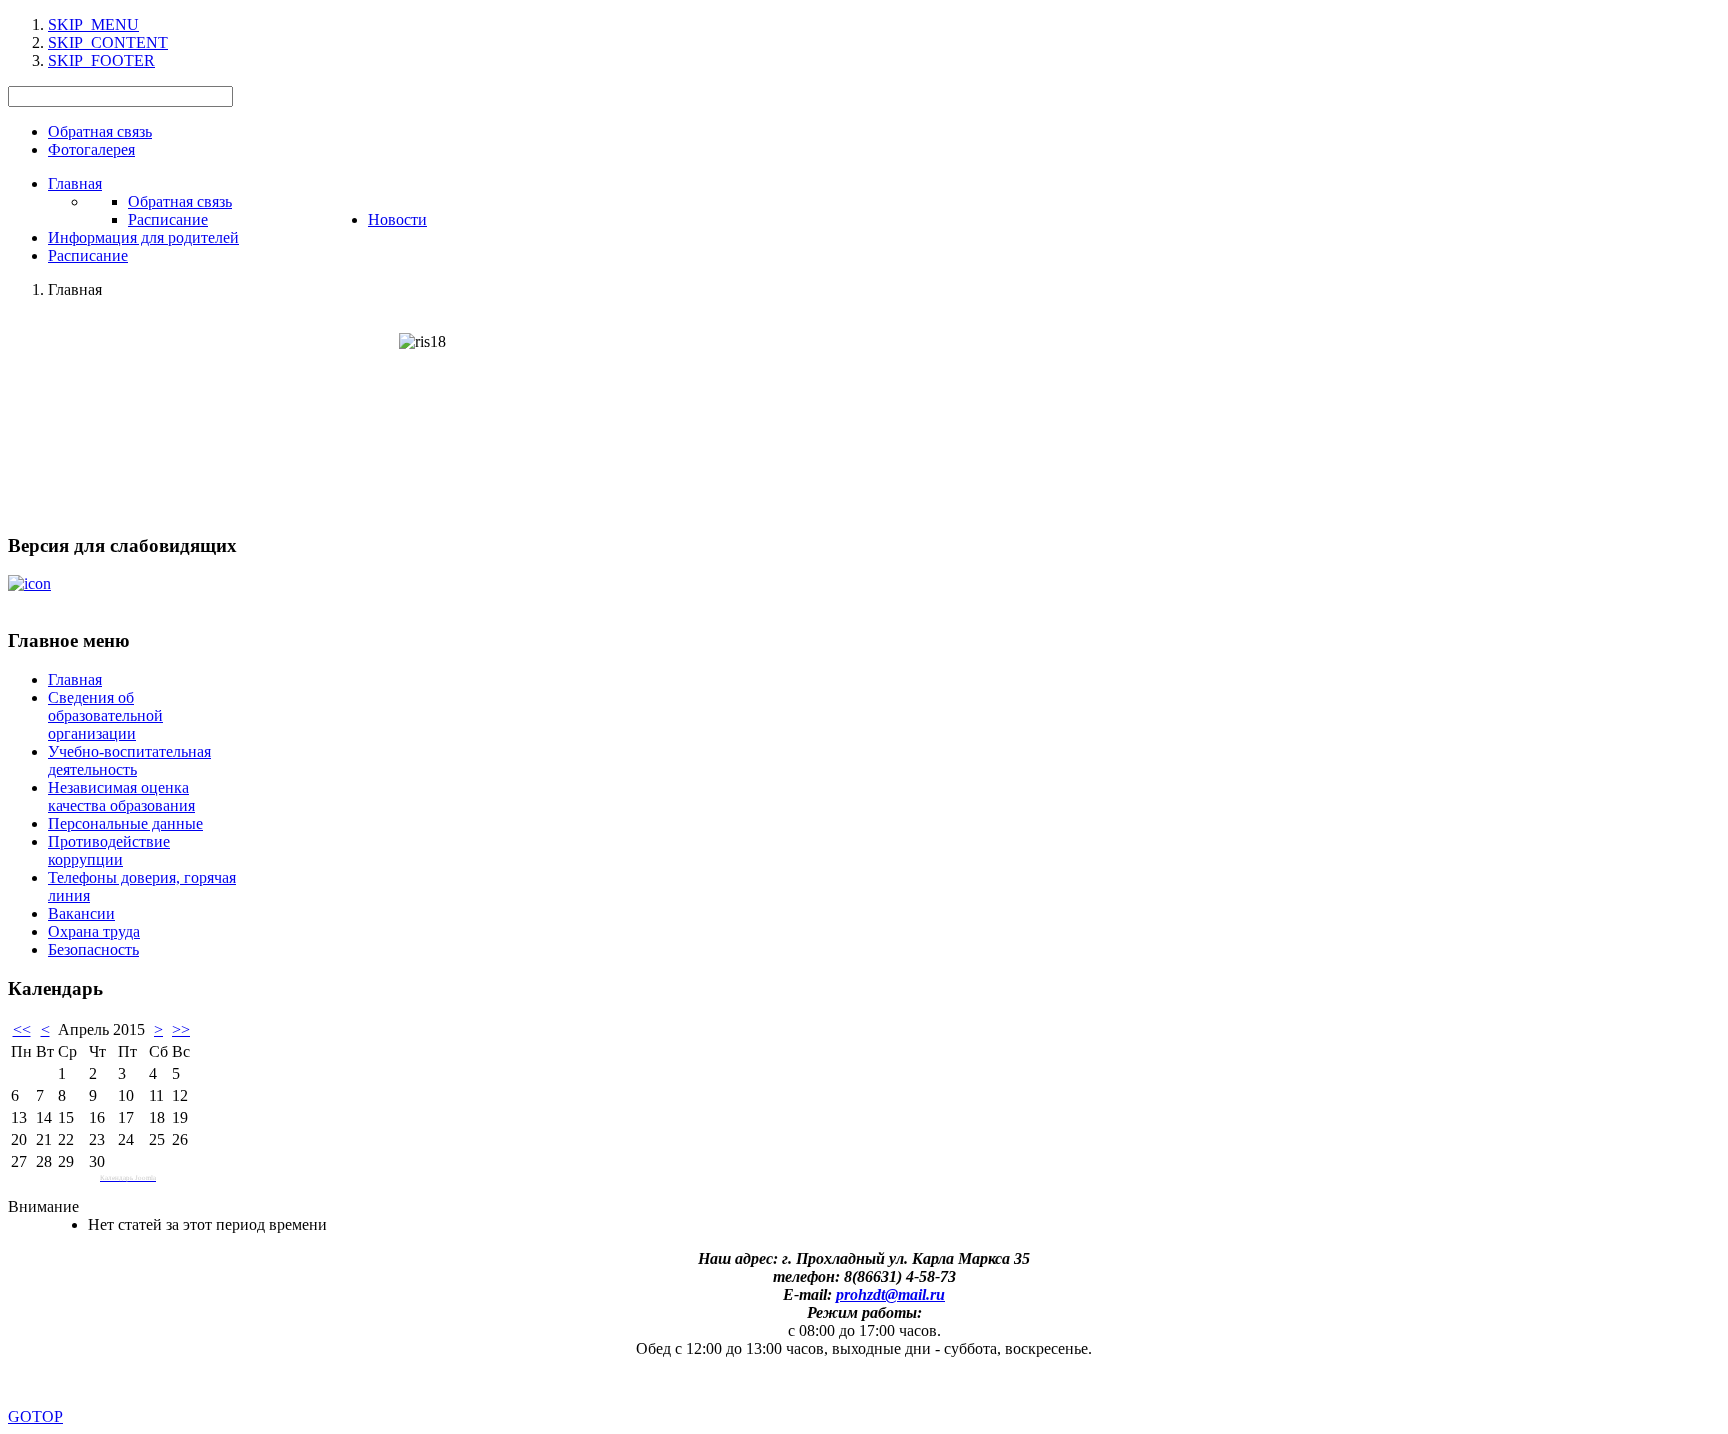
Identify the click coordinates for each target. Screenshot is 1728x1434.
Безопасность (93, 949)
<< (22, 1029)
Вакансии (81, 913)
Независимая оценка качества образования (121, 796)
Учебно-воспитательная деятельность (129, 760)
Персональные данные (125, 823)
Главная (75, 679)
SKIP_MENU (93, 24)
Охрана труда (94, 931)
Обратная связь (100, 131)
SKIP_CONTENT (108, 42)
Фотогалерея (91, 149)
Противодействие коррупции (109, 850)
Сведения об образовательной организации (105, 715)
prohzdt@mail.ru (890, 1294)
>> (181, 1029)
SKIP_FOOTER (101, 60)
